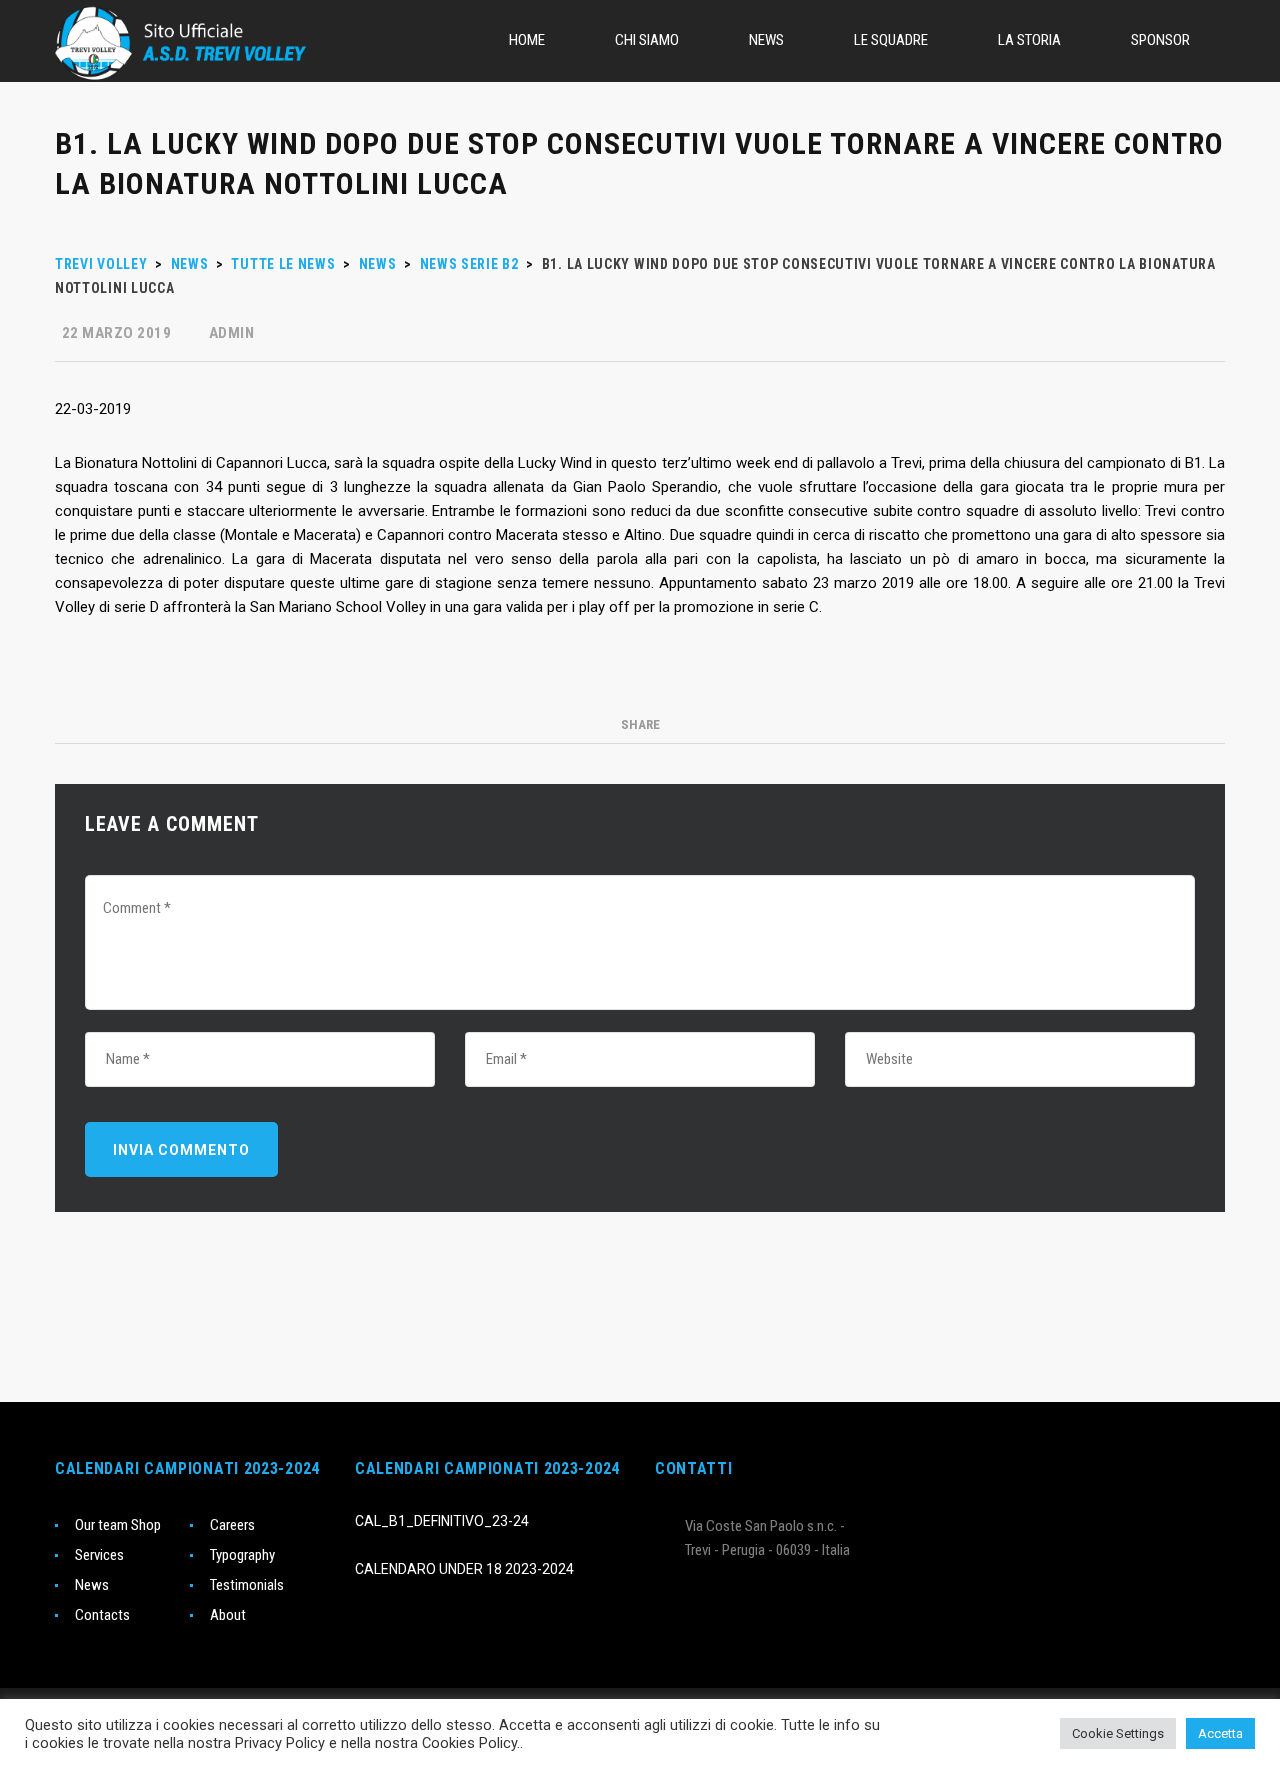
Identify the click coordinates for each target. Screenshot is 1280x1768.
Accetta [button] (1220, 1733)
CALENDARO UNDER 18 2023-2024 (464, 1569)
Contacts (102, 1615)
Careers (232, 1525)
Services (99, 1555)
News (92, 1585)
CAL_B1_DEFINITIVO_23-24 (442, 1521)
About (228, 1615)
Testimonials (247, 1585)
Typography (242, 1555)
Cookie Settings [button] (1118, 1733)
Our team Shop (118, 1525)
